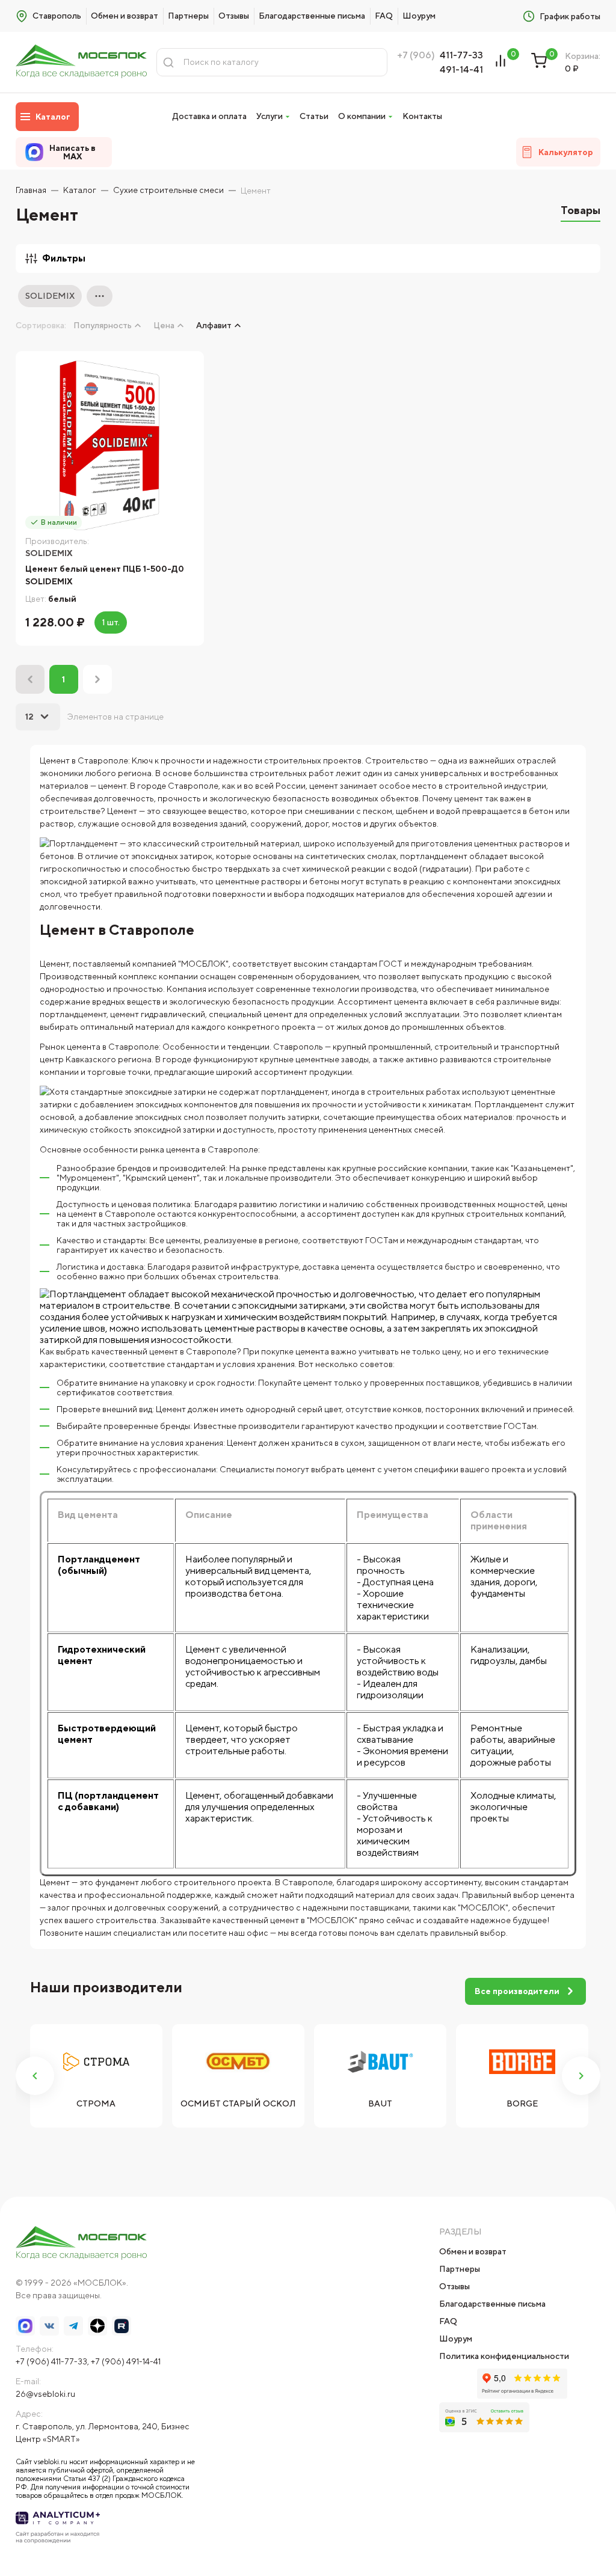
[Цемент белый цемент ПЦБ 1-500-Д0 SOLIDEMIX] (110, 445)
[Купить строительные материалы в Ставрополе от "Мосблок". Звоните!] (81, 62)
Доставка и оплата (210, 116)
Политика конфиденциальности (504, 2356)
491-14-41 (461, 69)
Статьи (314, 116)
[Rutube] (122, 2326)
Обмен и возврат (125, 16)
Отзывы (234, 16)
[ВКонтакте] (49, 2326)
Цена (164, 325)
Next (581, 2076)
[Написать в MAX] (25, 2326)
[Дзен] (97, 2326)
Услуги (269, 116)
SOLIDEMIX (50, 296)
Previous (35, 2076)
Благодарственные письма (312, 16)
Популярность (103, 325)
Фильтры (64, 258)
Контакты (422, 116)
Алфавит (214, 325)
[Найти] (168, 62)
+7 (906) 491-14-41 (126, 2361)
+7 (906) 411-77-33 (51, 2361)
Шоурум (419, 16)
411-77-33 (461, 55)
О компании (362, 116)
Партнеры (188, 16)
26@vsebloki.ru (45, 2394)
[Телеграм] (73, 2326)
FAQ (384, 16)
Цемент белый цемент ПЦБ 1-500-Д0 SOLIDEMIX (105, 575)
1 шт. (111, 622)
